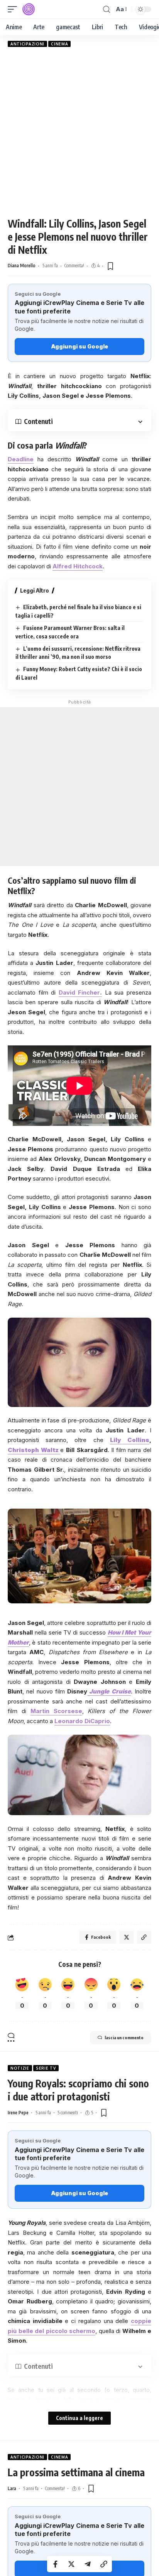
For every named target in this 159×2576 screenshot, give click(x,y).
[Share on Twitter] (71, 2564)
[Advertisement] (79, 132)
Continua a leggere (79, 2418)
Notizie (20, 2068)
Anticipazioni (27, 44)
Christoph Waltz (34, 1450)
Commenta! (74, 265)
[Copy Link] (104, 2564)
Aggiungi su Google (79, 346)
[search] (107, 9)
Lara (12, 2488)
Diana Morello (22, 265)
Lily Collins (130, 1440)
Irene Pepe (18, 2113)
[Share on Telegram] (88, 2564)
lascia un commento (124, 2038)
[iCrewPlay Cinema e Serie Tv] (29, 9)
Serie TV (46, 2068)
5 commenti (68, 2113)
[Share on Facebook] (55, 2564)
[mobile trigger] (14, 9)
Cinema (59, 44)
